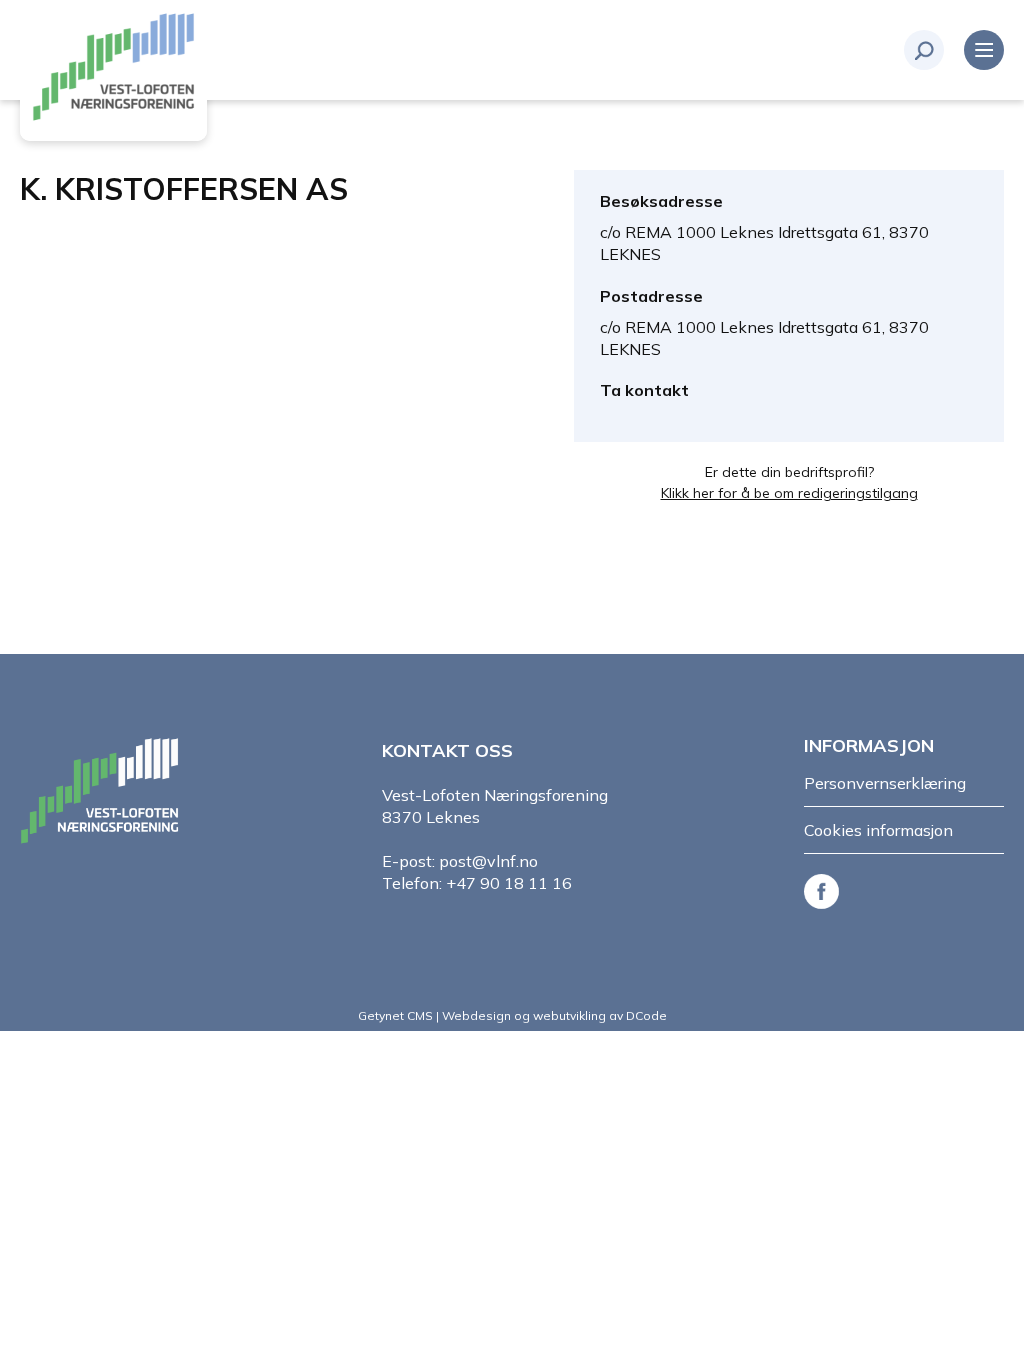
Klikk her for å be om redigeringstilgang (789, 493)
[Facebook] (825, 890)
